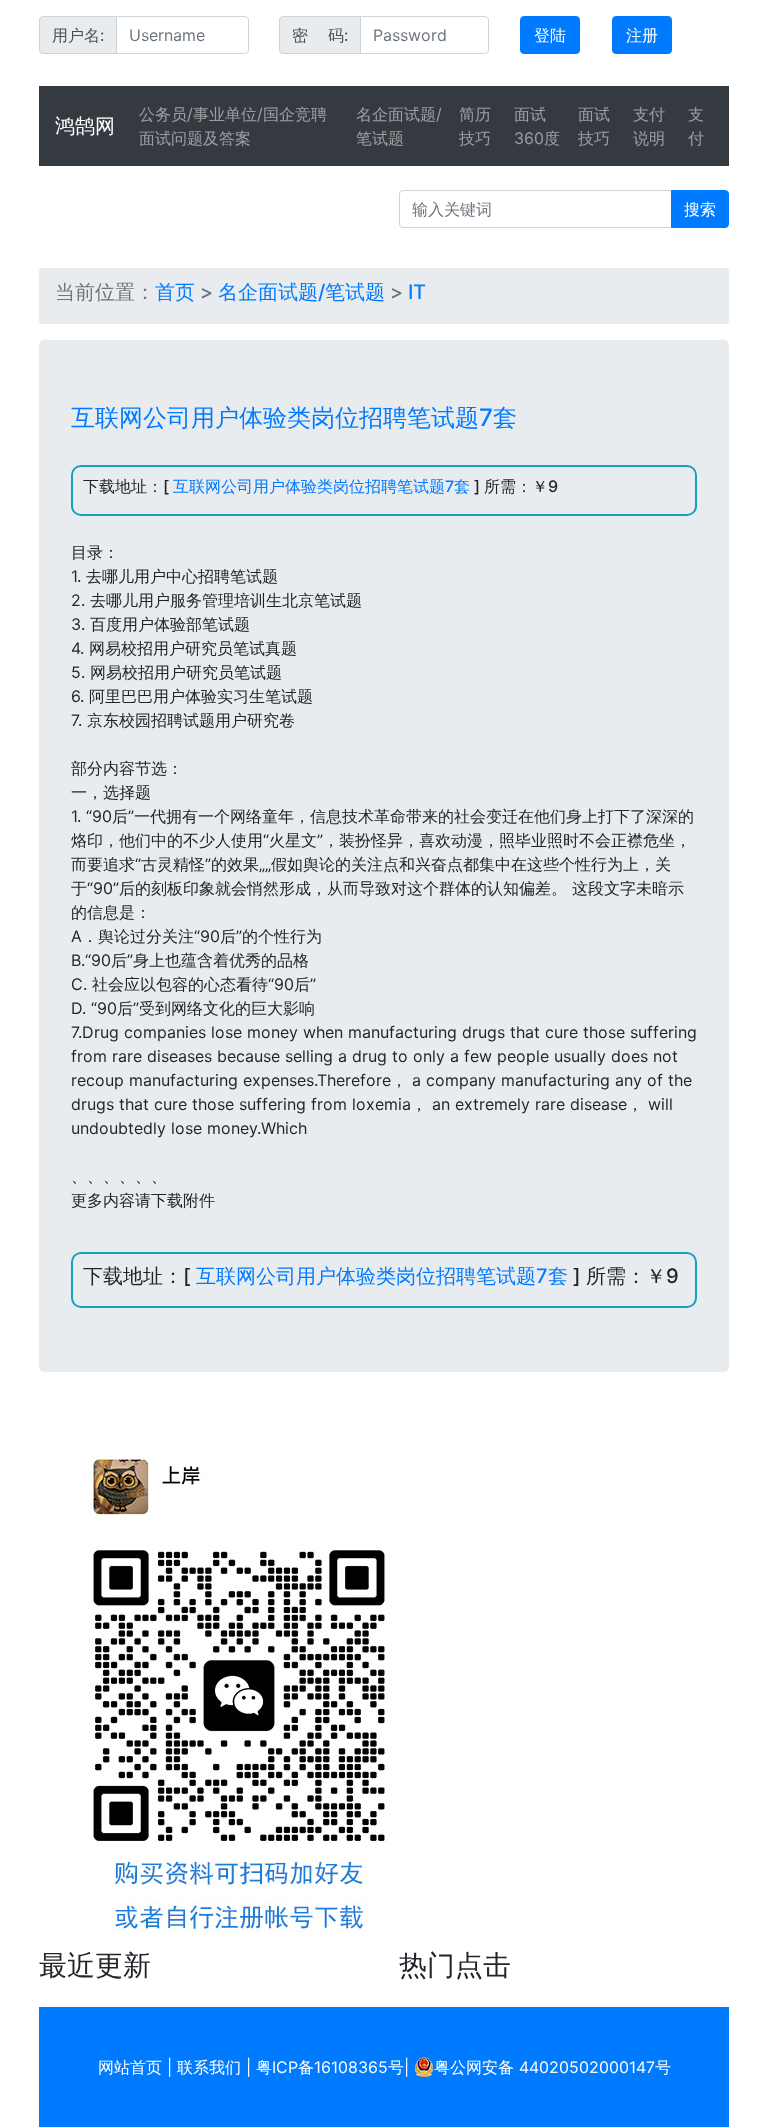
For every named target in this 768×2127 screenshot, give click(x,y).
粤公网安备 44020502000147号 (552, 2067)
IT (417, 292)
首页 (175, 292)
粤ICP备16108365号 (330, 2067)
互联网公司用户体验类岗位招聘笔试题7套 (321, 486)
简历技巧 (475, 126)
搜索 (700, 209)
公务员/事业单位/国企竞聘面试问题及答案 (233, 126)
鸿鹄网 (85, 126)
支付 (696, 126)
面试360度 (537, 126)
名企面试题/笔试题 (399, 126)
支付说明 (649, 126)
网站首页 (130, 2067)
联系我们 (209, 2067)
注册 (642, 35)
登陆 (550, 35)
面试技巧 (594, 126)
